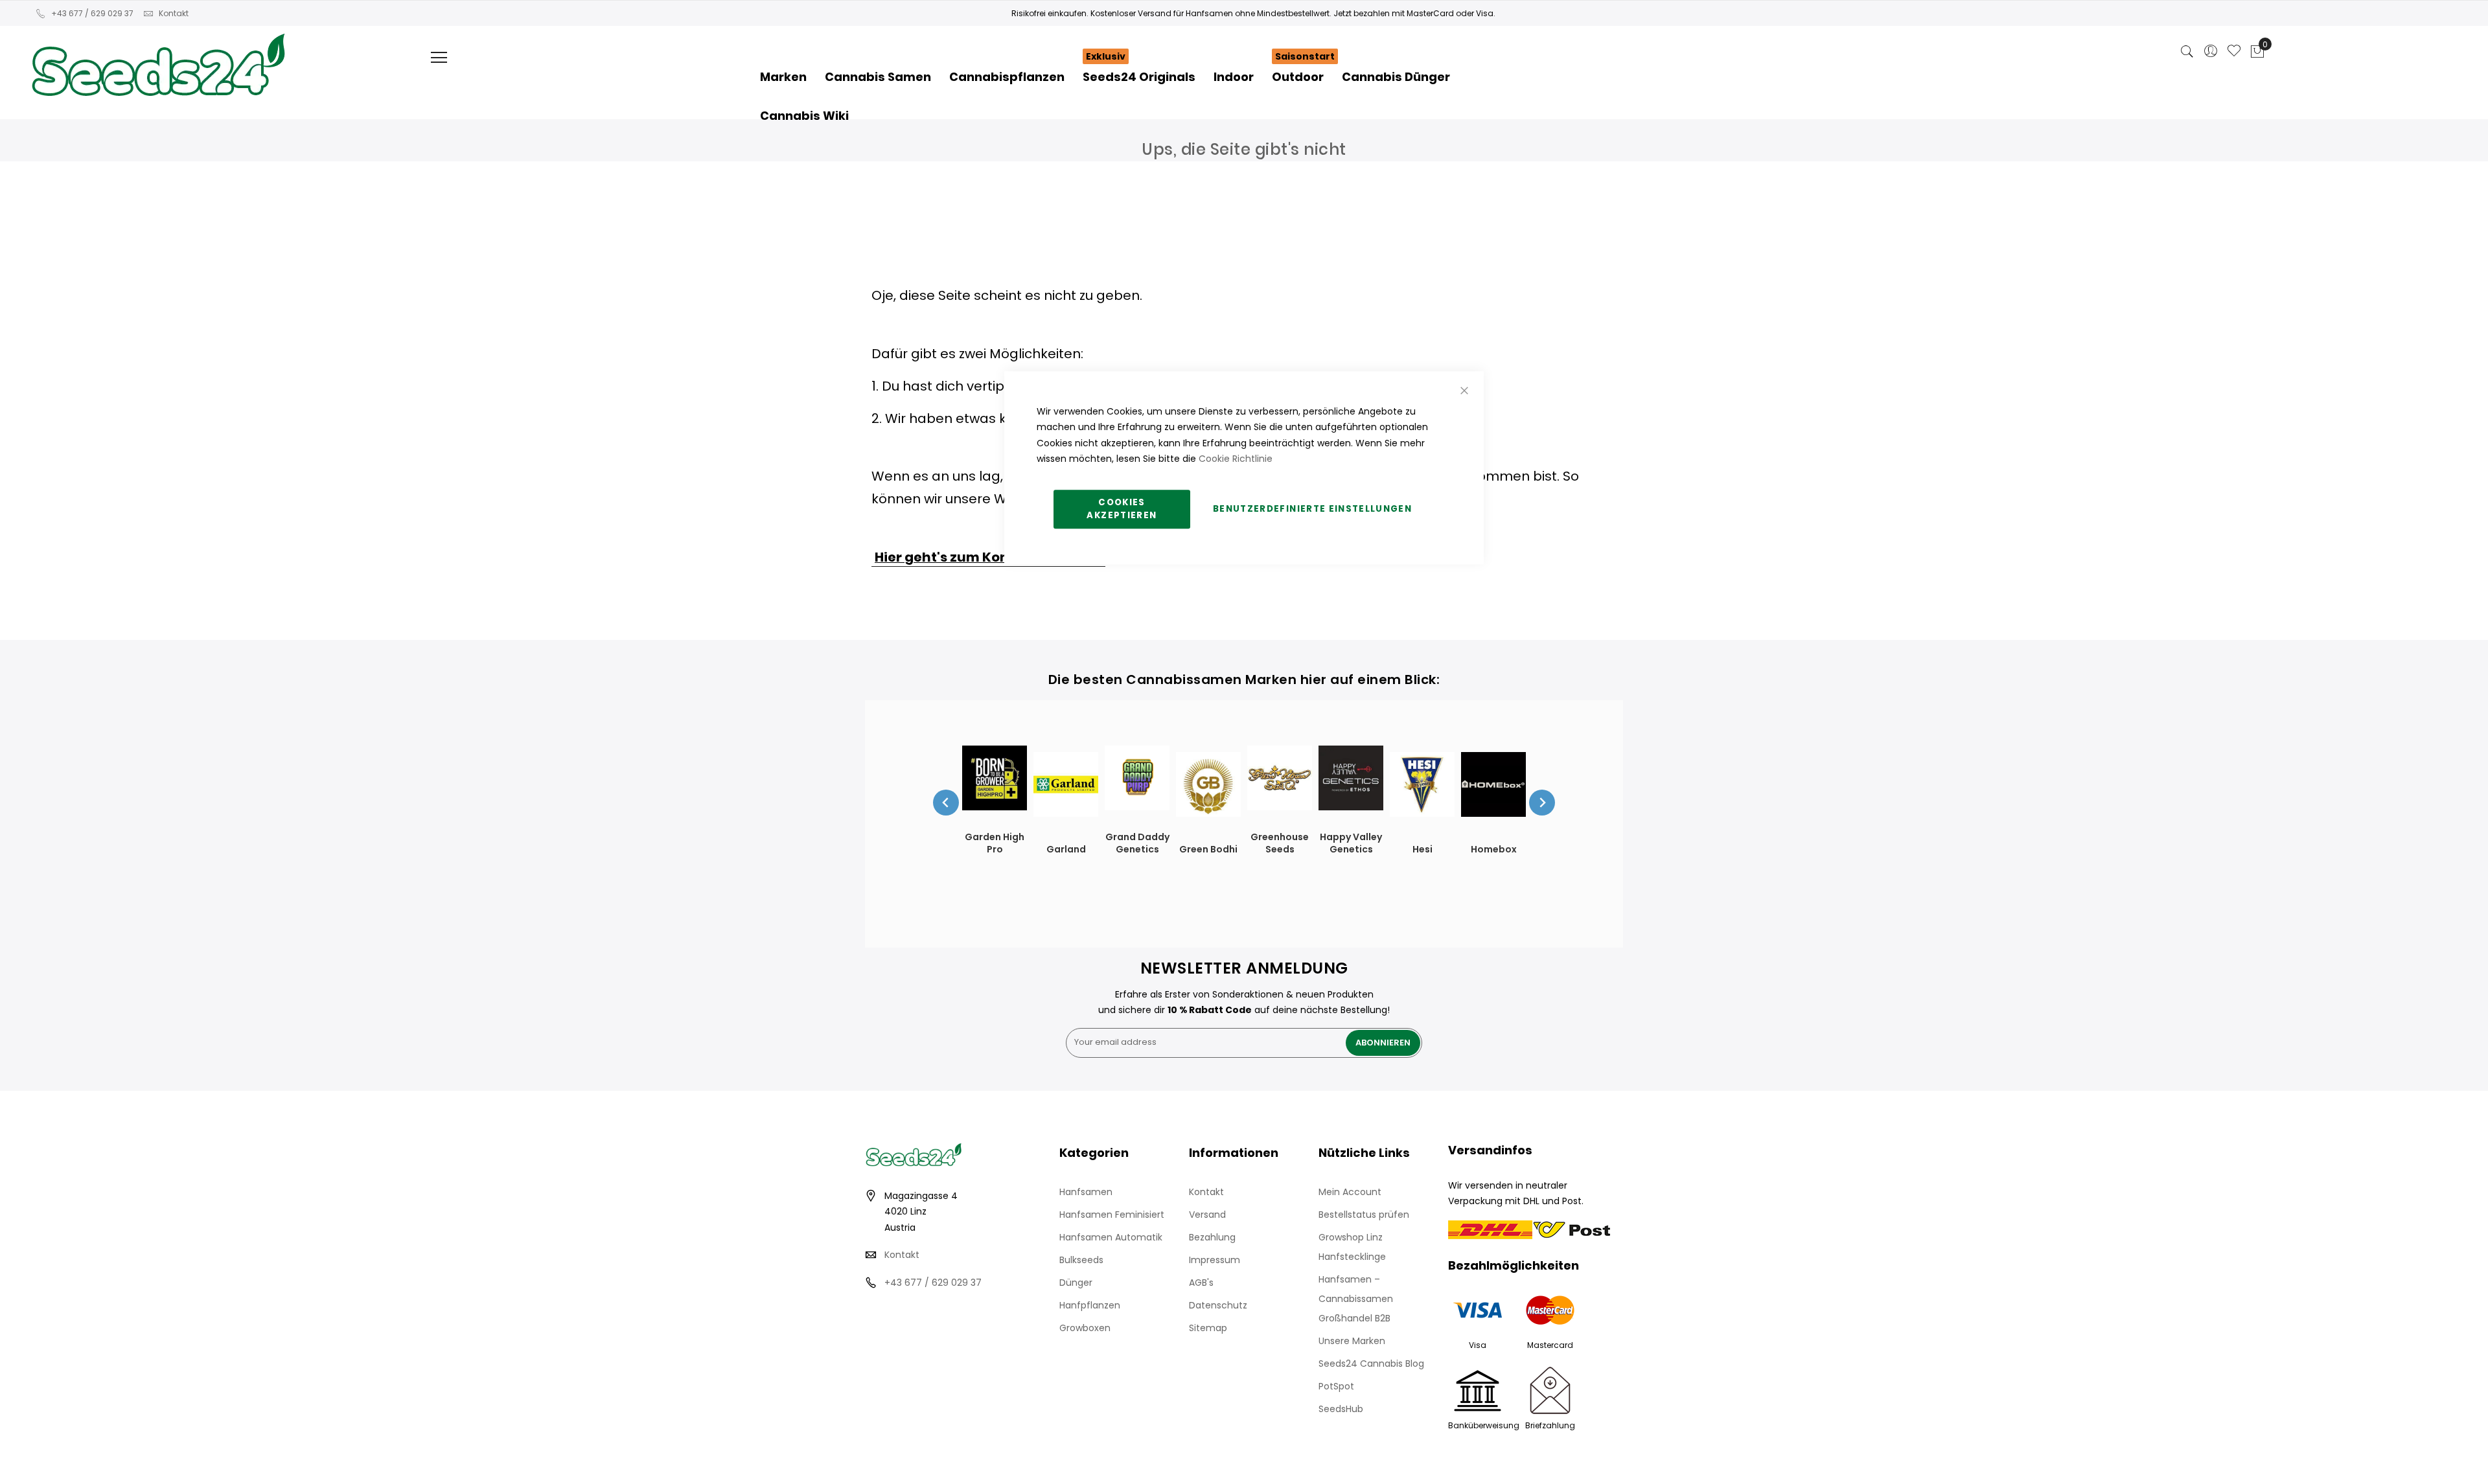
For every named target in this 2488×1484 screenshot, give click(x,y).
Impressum (1215, 1260)
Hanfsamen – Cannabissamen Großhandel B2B (1356, 1299)
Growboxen (1085, 1328)
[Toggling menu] (439, 57)
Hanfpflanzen (1090, 1305)
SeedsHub (1341, 1409)
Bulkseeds (1081, 1260)
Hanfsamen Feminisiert (1112, 1215)
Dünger (1076, 1283)
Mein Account (1350, 1192)
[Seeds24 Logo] (158, 50)
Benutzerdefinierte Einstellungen (1312, 509)
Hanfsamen (1086, 1192)
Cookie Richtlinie (1236, 459)
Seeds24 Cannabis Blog (1371, 1364)
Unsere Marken (1352, 1341)
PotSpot (1336, 1386)
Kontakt (174, 13)
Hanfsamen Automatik (1111, 1237)
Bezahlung (1212, 1237)
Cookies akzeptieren (1122, 509)
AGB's (1201, 1283)
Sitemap (1208, 1328)
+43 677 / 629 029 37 (92, 13)
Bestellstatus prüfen (1364, 1215)
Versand (1207, 1215)
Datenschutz (1218, 1305)
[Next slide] (1542, 803)
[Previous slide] (946, 803)
